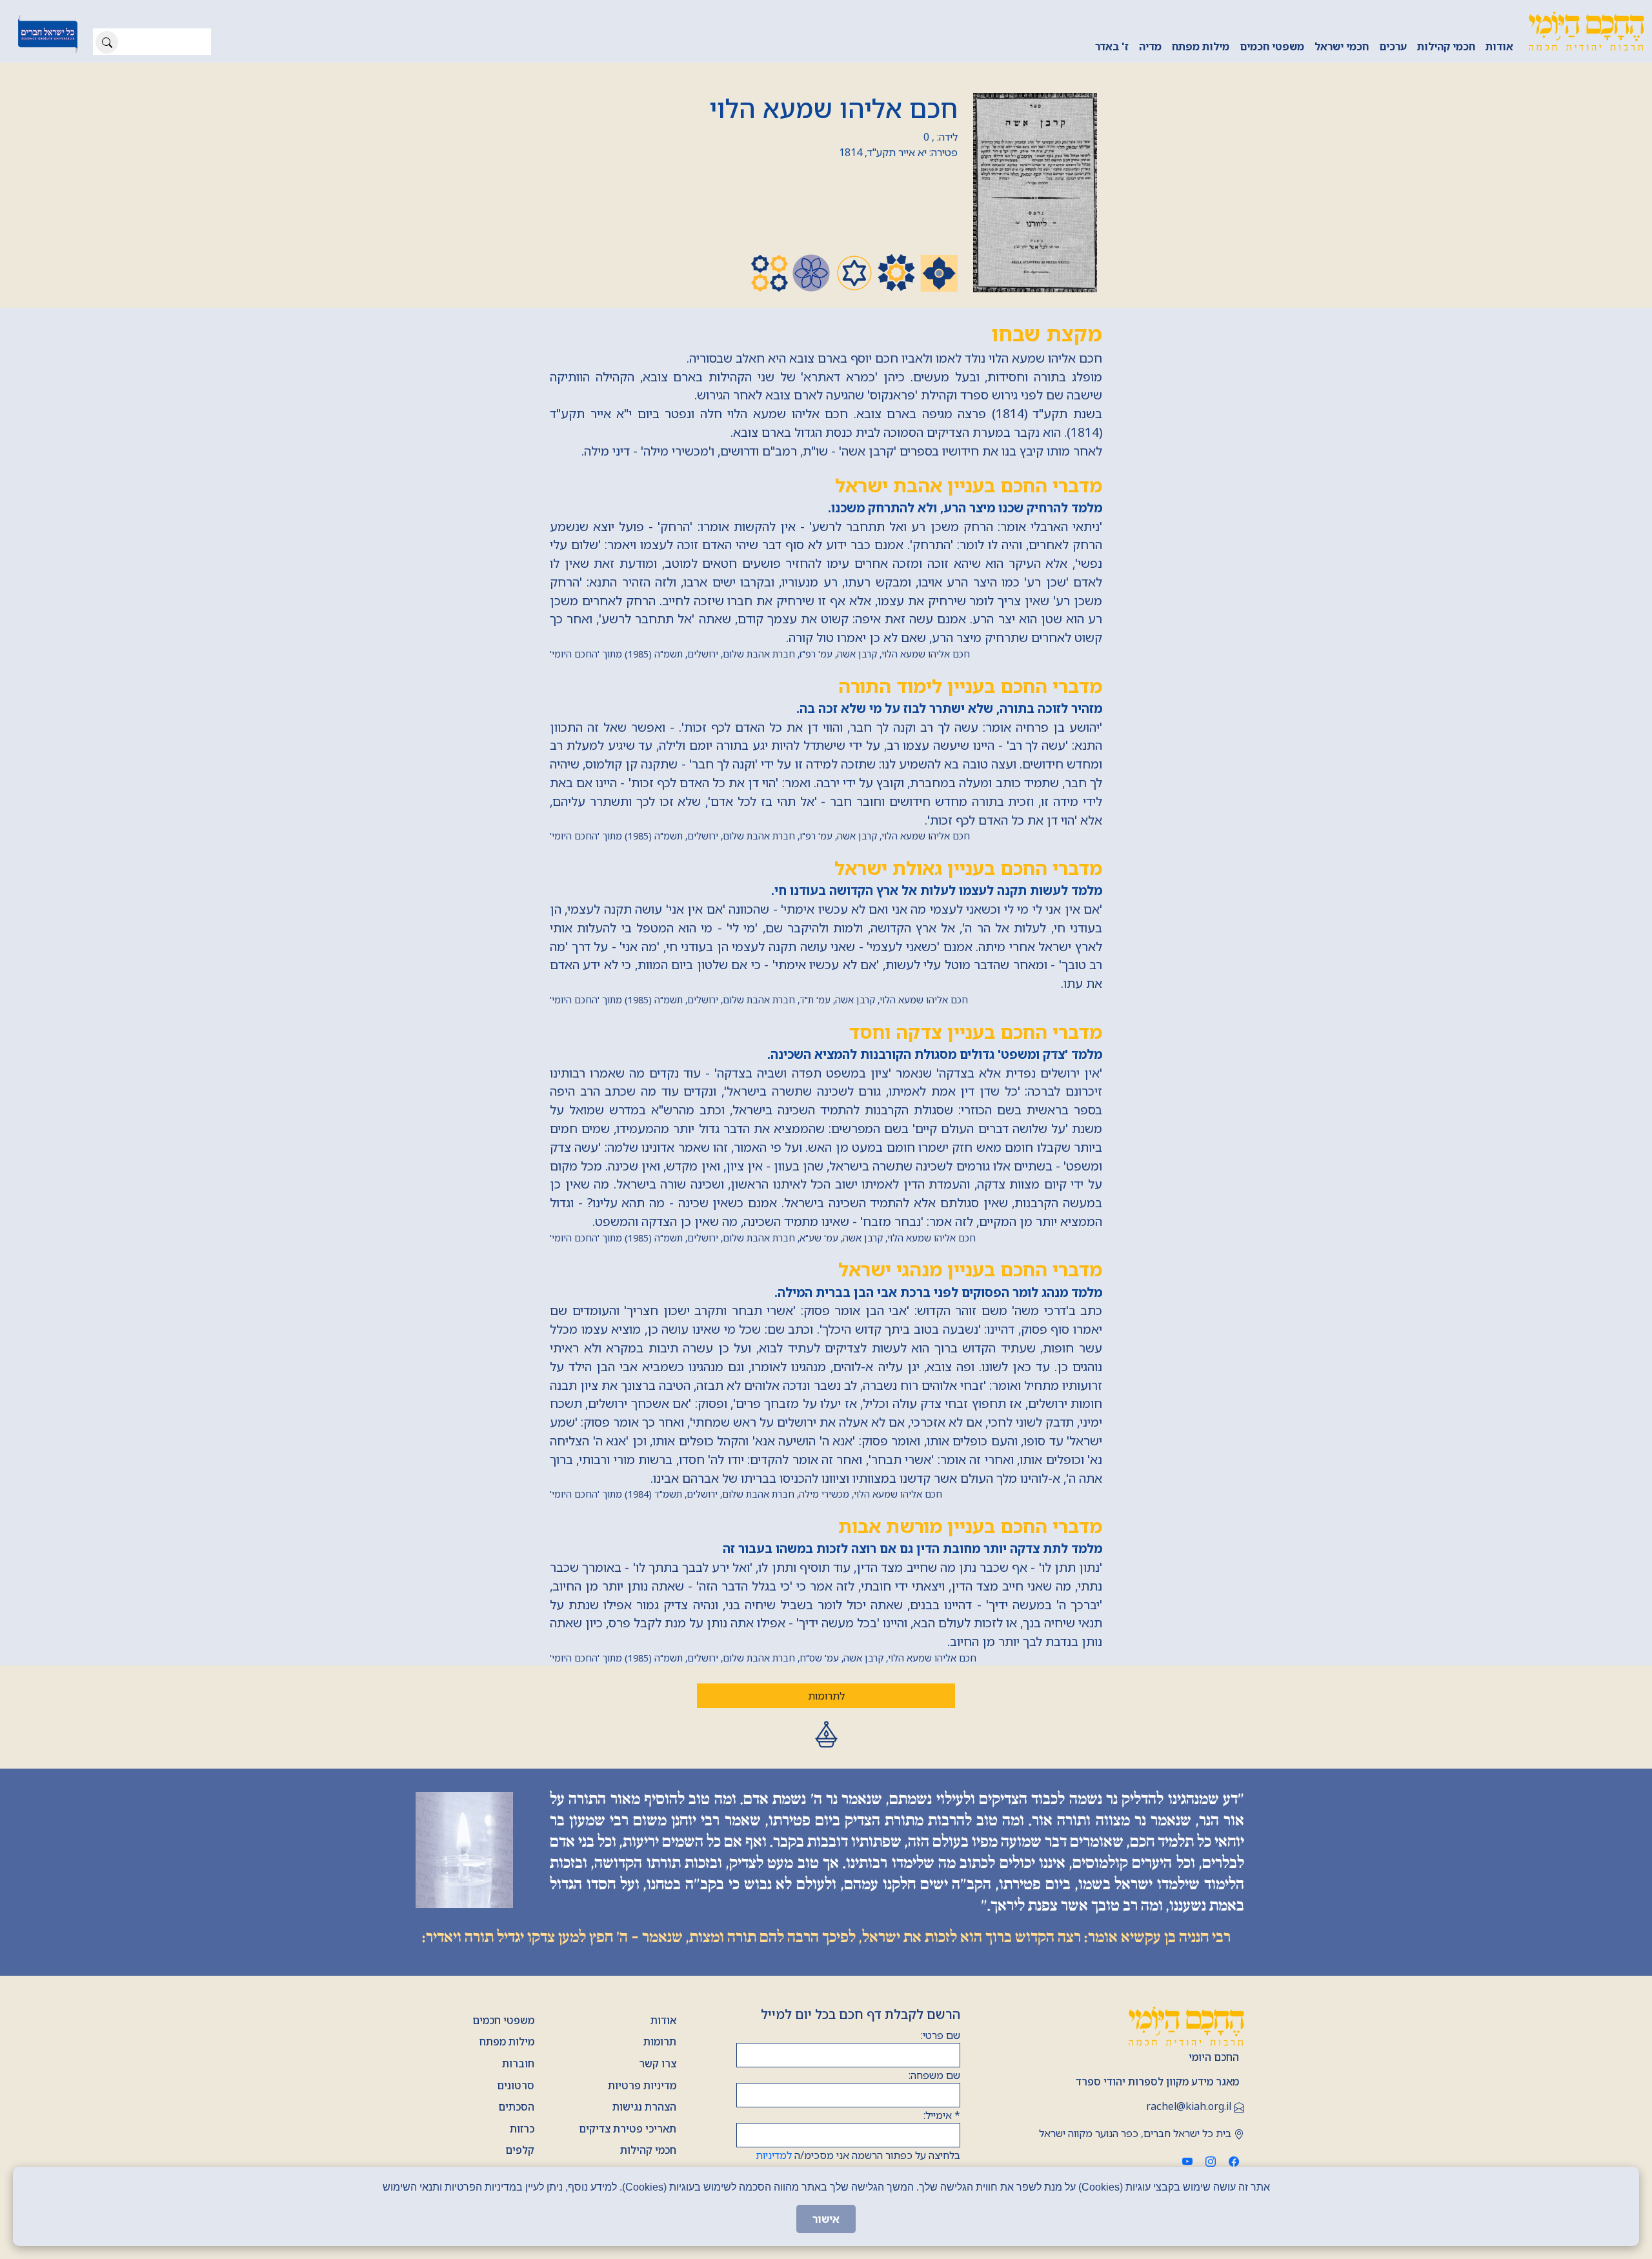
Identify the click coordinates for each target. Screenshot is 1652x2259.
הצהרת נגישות (644, 2107)
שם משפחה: (934, 2075)
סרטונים (516, 2085)
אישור (826, 2219)
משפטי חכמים (1272, 46)
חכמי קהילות (1446, 46)
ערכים (1393, 46)
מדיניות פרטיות (642, 2085)
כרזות (522, 2129)
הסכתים (516, 2107)
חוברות (518, 2063)
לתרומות (826, 1696)
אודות (1499, 46)
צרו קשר (658, 2063)
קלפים (520, 2150)
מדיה (1150, 46)
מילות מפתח (1201, 46)
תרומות (660, 2042)
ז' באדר (1112, 46)
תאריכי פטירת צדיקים (628, 2129)
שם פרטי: (941, 2035)
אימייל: (942, 2115)
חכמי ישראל (1342, 46)
